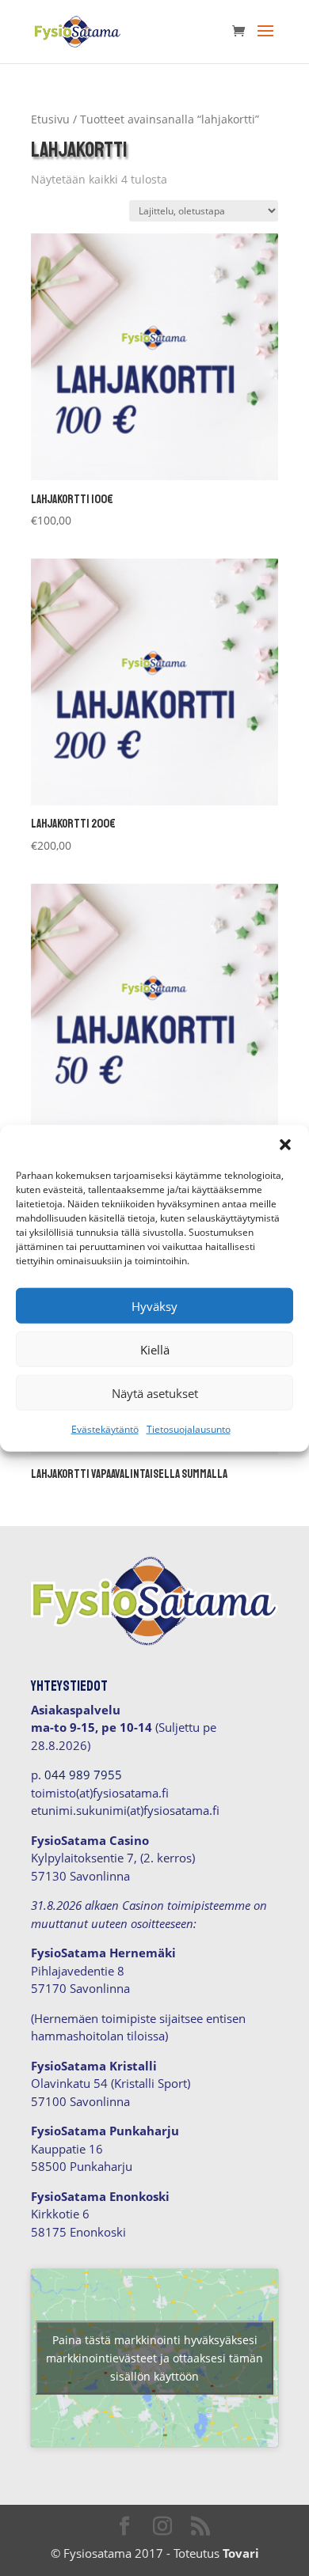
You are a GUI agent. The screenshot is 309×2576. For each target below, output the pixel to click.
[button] (285, 1145)
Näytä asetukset (155, 1392)
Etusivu (50, 119)
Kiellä (155, 1349)
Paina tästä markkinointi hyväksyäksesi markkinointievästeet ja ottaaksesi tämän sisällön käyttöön (154, 2358)
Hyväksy (154, 1305)
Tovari (241, 2553)
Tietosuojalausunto (189, 1429)
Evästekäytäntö (105, 1429)
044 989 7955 (83, 1775)
